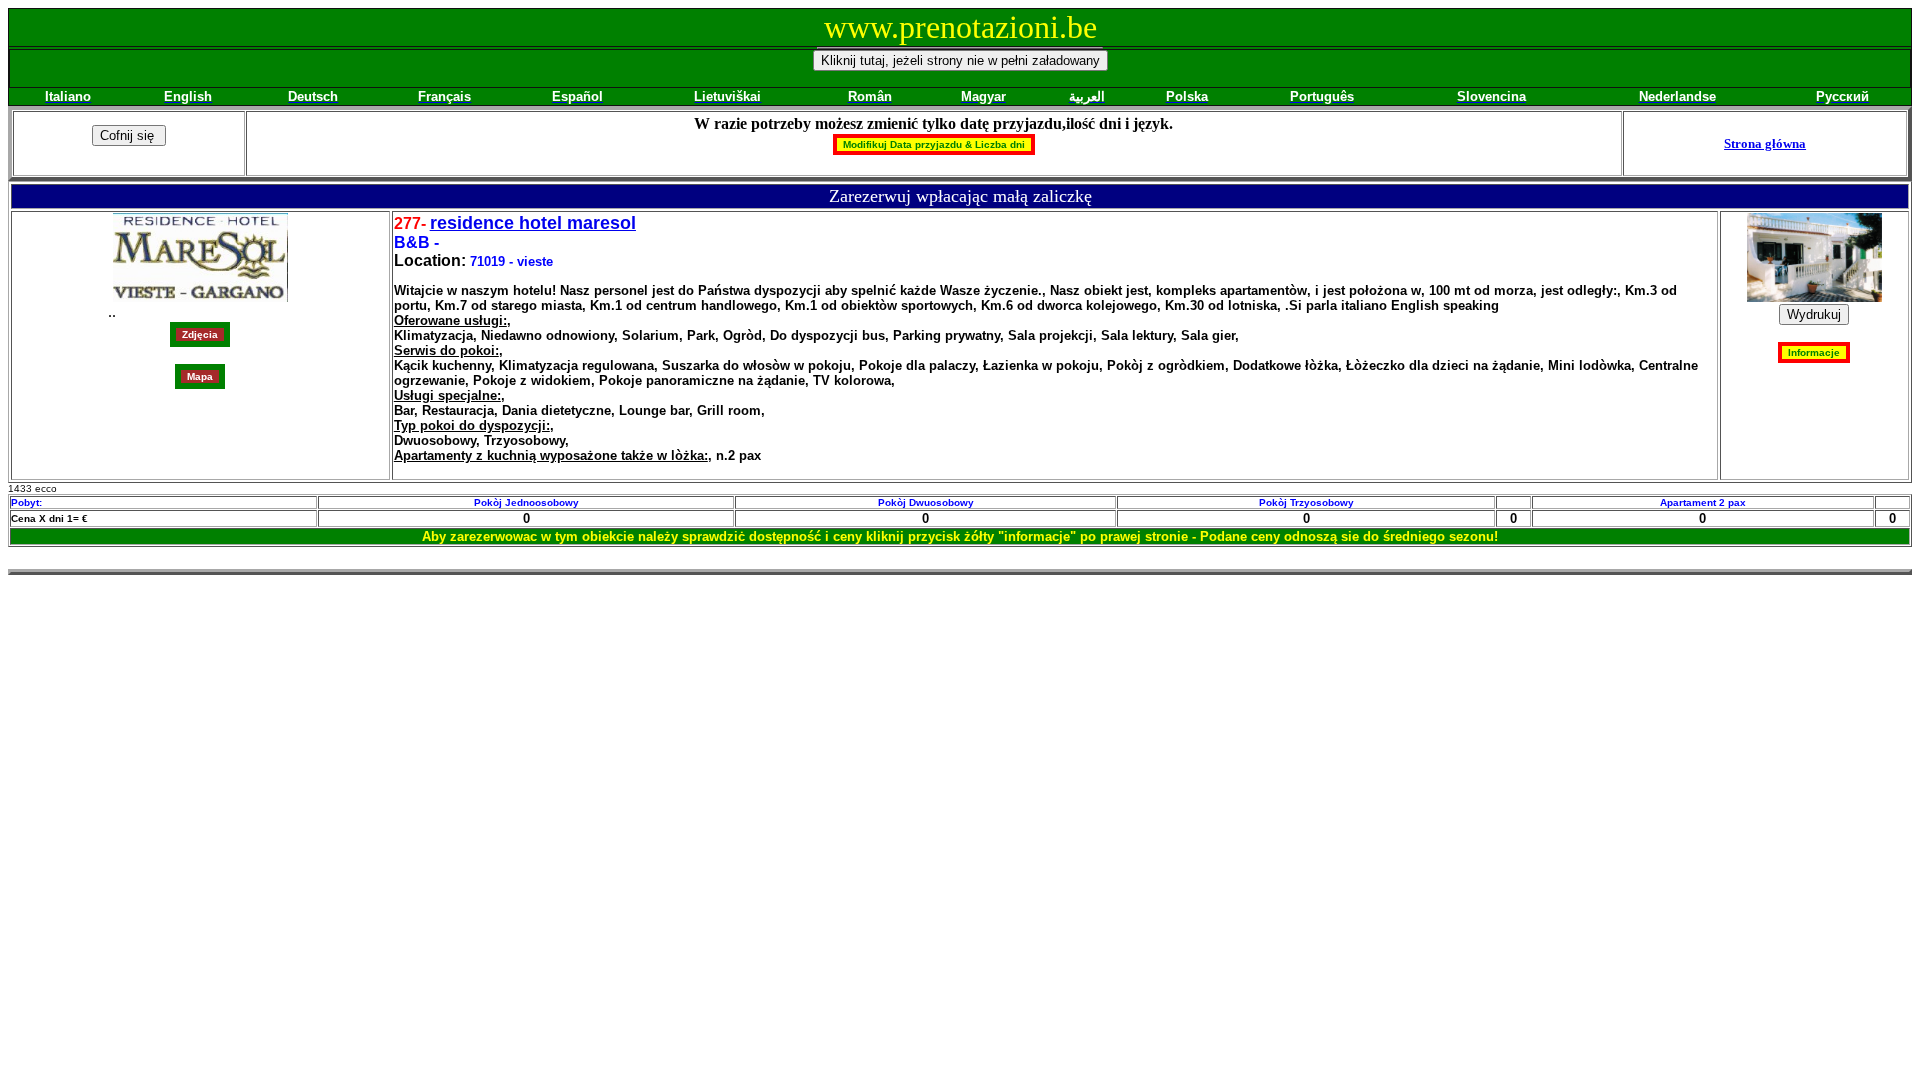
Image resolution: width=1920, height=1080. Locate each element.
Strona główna (1765, 143)
